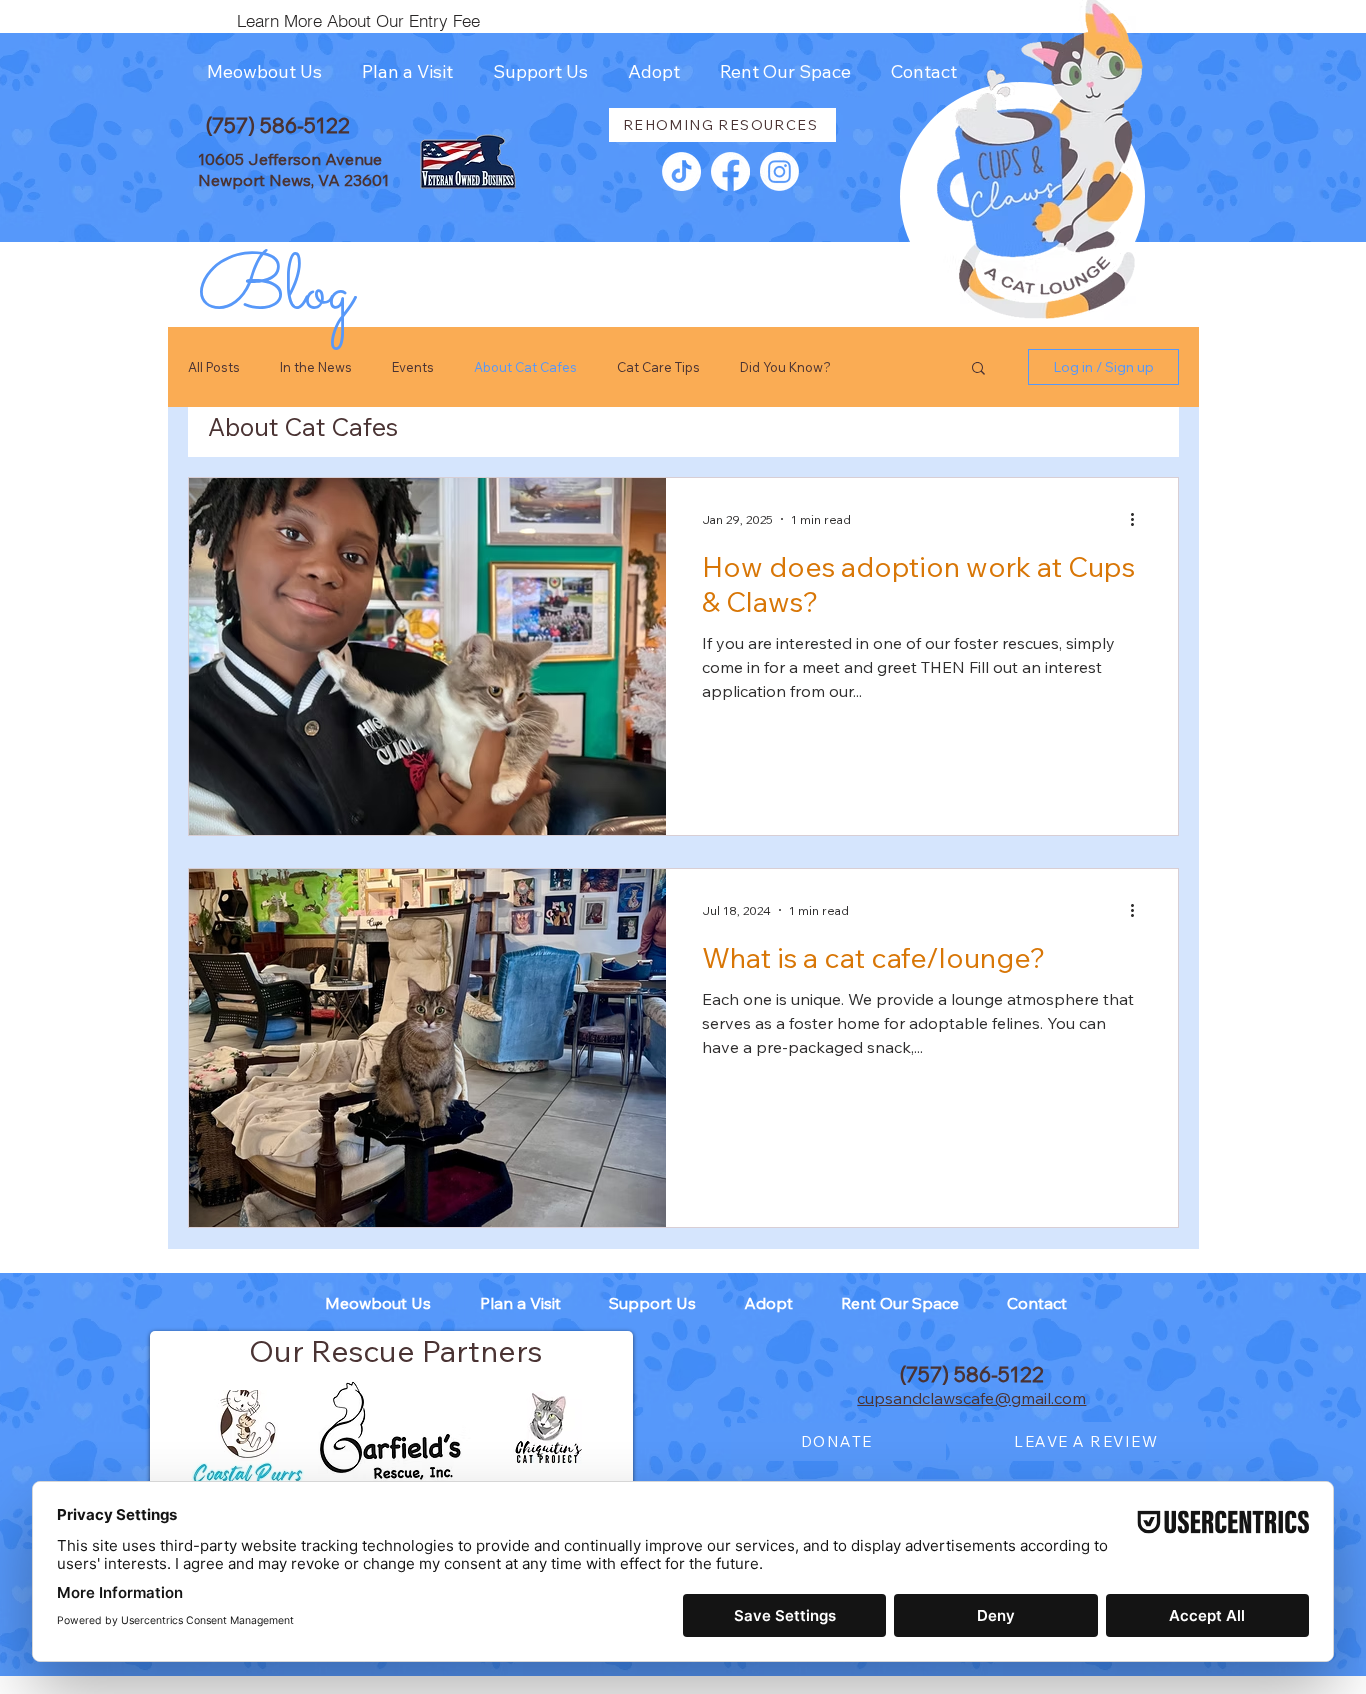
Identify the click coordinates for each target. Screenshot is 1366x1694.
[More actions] (1139, 519)
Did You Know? (785, 367)
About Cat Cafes (525, 367)
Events (413, 367)
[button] (264, 72)
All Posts (214, 367)
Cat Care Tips (658, 367)
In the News (316, 367)
